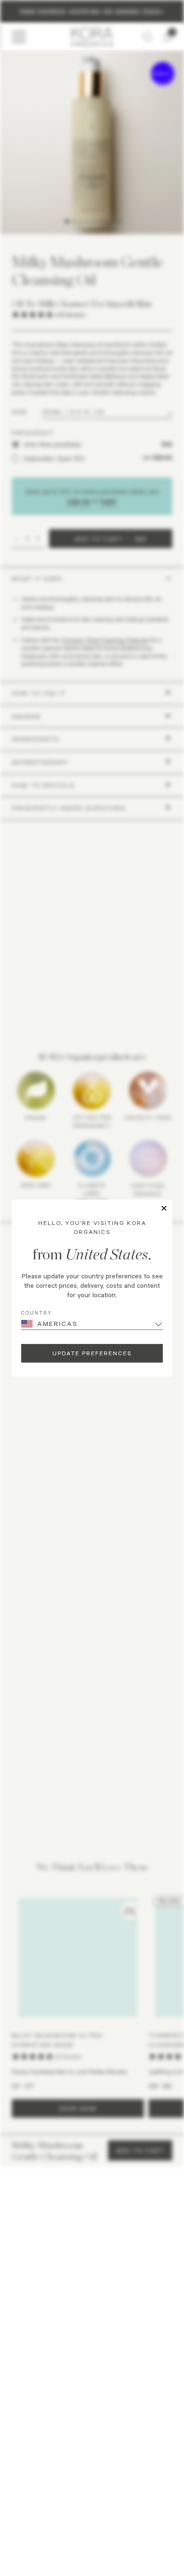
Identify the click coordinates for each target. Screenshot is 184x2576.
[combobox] (23, 2217)
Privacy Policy (56, 2492)
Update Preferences (92, 1353)
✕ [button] (164, 1208)
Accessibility (130, 2492)
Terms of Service (93, 2492)
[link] (50, 2320)
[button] (92, 2350)
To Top (89, 2515)
